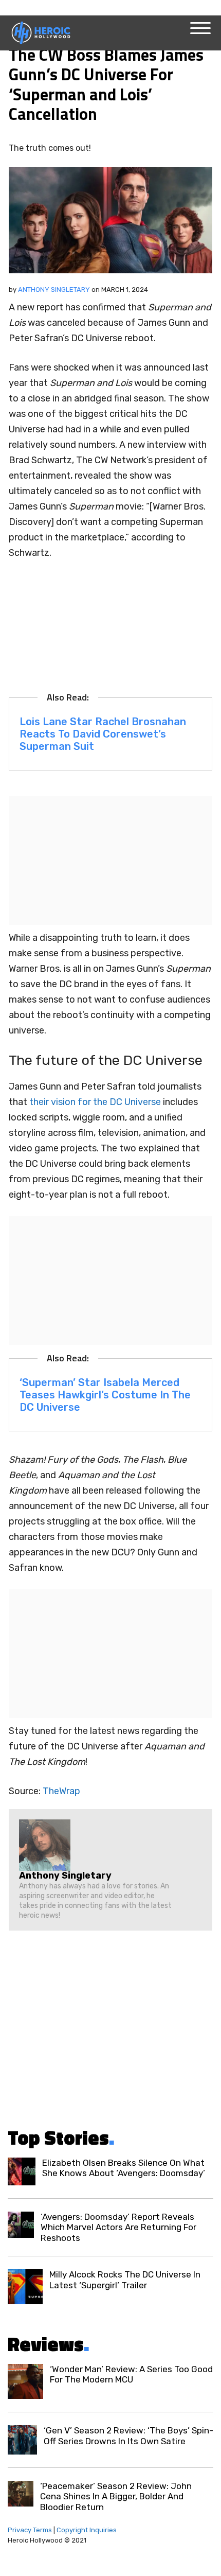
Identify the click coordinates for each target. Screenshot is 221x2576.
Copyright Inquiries (87, 2530)
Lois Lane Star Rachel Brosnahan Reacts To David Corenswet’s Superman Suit (103, 734)
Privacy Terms (30, 2530)
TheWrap (61, 1791)
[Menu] (200, 28)
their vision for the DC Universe (95, 1102)
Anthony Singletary (54, 290)
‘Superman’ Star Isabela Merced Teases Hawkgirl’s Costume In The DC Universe (105, 1395)
